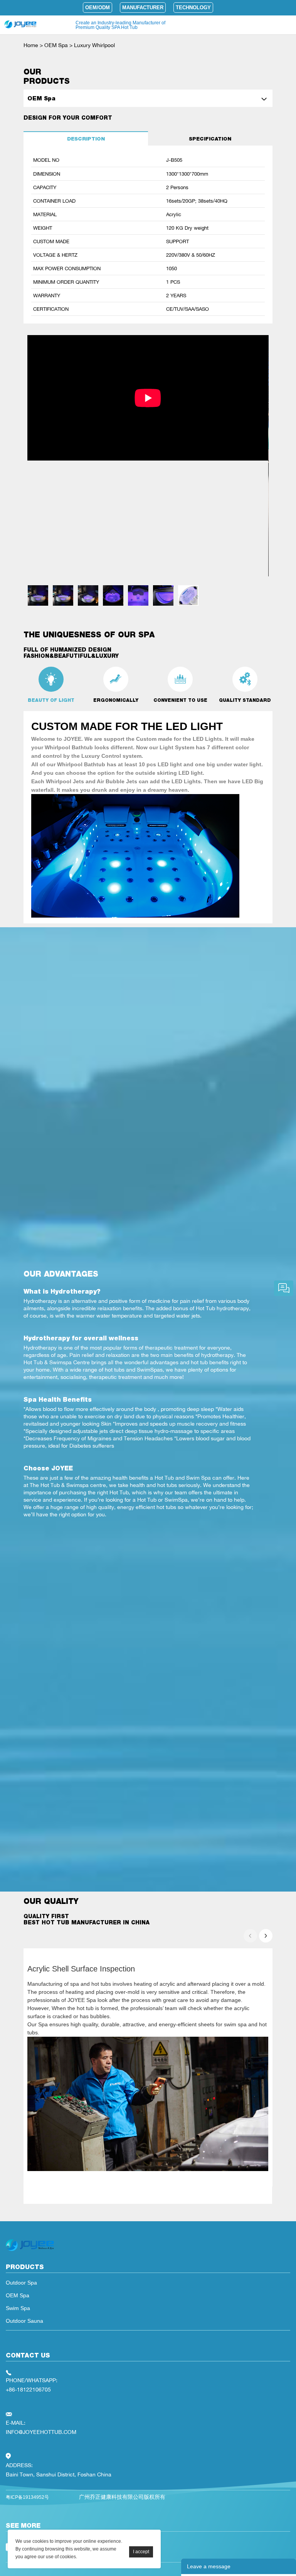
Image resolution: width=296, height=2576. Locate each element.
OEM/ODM (98, 8)
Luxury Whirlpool (94, 45)
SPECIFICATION (210, 139)
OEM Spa (56, 45)
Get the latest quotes (284, 1288)
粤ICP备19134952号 (27, 2497)
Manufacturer (143, 8)
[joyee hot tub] (30, 2251)
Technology (193, 8)
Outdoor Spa (21, 2283)
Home (31, 45)
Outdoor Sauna (24, 2321)
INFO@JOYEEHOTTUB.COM (41, 2432)
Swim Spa (18, 2308)
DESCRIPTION (86, 139)
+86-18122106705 (28, 2389)
